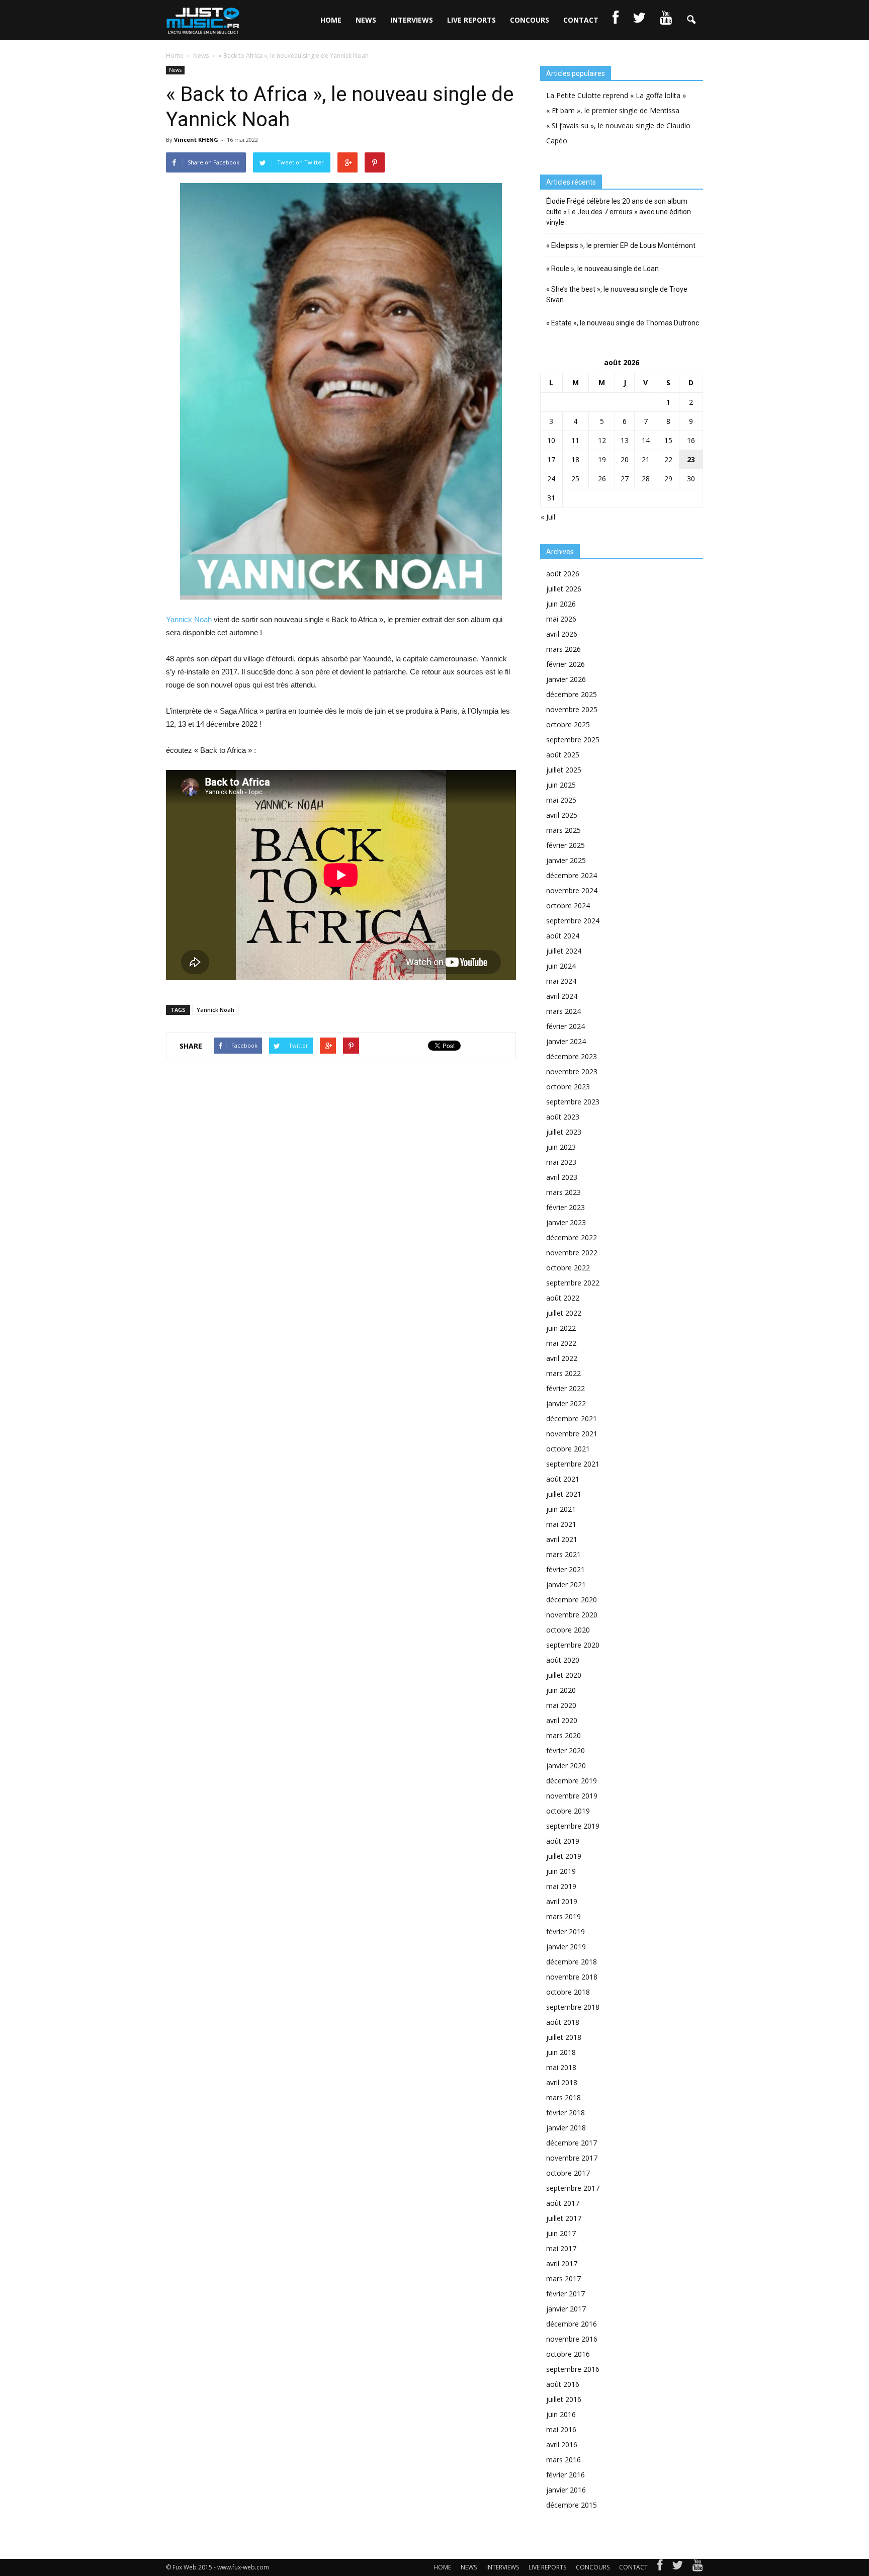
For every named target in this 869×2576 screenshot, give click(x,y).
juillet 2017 (564, 2218)
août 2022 (563, 1298)
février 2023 (566, 1207)
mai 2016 (561, 2429)
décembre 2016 (572, 2324)
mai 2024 (561, 981)
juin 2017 (561, 2233)
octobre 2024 (568, 906)
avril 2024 (562, 996)
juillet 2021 (564, 1494)
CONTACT (581, 20)
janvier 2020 (566, 1766)
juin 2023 (561, 1147)
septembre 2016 (573, 2369)
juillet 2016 (564, 2399)
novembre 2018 (572, 1977)
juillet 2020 (564, 1675)
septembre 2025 (573, 740)
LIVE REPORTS (471, 20)
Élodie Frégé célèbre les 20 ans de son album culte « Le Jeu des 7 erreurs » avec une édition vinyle (619, 212)
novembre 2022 (572, 1253)
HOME (331, 20)
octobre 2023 (568, 1087)
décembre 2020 (572, 1600)
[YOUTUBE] (666, 20)
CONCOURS (530, 20)
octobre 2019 (568, 1811)
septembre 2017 (573, 2188)
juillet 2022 (564, 1313)
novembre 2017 (572, 2158)
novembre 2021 (572, 1434)
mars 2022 (563, 1373)
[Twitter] (677, 2567)
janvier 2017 (566, 2309)
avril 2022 (562, 1358)
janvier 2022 (566, 1403)
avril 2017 (562, 2263)
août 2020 (563, 1660)
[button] (691, 20)
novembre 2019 (572, 1796)
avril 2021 (562, 1539)
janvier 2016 (566, 2490)
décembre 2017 (572, 2143)
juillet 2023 (564, 1132)
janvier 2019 (566, 1947)
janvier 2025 (566, 860)
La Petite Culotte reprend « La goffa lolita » (616, 95)
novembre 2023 (572, 1071)
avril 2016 (562, 2444)
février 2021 (566, 1569)
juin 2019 (561, 1871)
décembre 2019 (572, 1781)
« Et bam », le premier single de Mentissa (613, 110)
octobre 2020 (568, 1630)
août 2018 (563, 2022)
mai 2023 (561, 1162)
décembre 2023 (572, 1056)
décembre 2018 (572, 1962)
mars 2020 (563, 1735)
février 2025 (566, 845)
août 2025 (563, 755)
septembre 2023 (573, 1102)
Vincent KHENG (196, 140)
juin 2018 (561, 2052)
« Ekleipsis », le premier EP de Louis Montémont (621, 245)
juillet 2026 (564, 589)
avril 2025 (562, 815)
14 (646, 440)
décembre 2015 (572, 2505)
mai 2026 (561, 619)
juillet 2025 (564, 770)
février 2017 (566, 2294)
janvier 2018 (566, 2128)
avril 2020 (562, 1720)
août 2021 (563, 1479)
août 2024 (563, 936)
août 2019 (563, 1841)
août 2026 (563, 574)
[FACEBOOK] (616, 20)
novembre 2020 (572, 1615)
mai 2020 (561, 1705)
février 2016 (566, 2475)
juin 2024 (561, 966)
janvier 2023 (566, 1222)
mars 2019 (563, 1916)
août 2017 (563, 2203)
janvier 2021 (566, 1584)
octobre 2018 (568, 1992)
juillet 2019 (564, 1856)
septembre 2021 (573, 1464)
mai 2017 (561, 2248)
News (175, 70)
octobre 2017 (568, 2173)
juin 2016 (561, 2414)
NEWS (366, 20)
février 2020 (566, 1750)
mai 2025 (561, 800)
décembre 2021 (572, 1419)
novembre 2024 (572, 890)
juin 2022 (561, 1328)
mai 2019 (561, 1886)
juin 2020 (561, 1690)
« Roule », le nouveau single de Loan (602, 269)
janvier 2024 (566, 1041)
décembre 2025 (572, 694)
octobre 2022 (568, 1268)
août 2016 (563, 2384)
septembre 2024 (573, 921)
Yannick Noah (189, 619)
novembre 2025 (572, 709)
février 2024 (566, 1026)
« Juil (548, 517)
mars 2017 (563, 2279)
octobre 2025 (568, 724)
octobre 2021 (568, 1449)
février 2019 (566, 1931)
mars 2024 (563, 1011)
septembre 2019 (573, 1826)
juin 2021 (561, 1509)
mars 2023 (563, 1192)
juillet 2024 (564, 951)
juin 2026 (561, 604)
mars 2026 (563, 649)
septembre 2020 (573, 1645)
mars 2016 (563, 2460)
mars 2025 (563, 830)
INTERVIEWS (412, 20)
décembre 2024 (572, 875)
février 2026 (566, 664)
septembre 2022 (573, 1283)
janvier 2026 (566, 679)
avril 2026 (562, 634)
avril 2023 (562, 1177)
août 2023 (563, 1117)
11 (575, 440)
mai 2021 (561, 1524)
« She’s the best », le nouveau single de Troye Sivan (617, 294)
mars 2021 (563, 1554)
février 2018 (566, 2113)
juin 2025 (561, 785)
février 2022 (566, 1388)
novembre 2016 (572, 2339)
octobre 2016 (568, 2354)
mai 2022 (561, 1343)
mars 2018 (563, 2097)
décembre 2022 (572, 1237)
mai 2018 (561, 2067)
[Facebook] (660, 2567)
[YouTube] (698, 2567)
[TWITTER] (639, 20)
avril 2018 (562, 2082)
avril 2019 (562, 1901)
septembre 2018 (573, 2007)
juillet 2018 (564, 2037)
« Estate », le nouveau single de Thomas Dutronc (623, 323)
